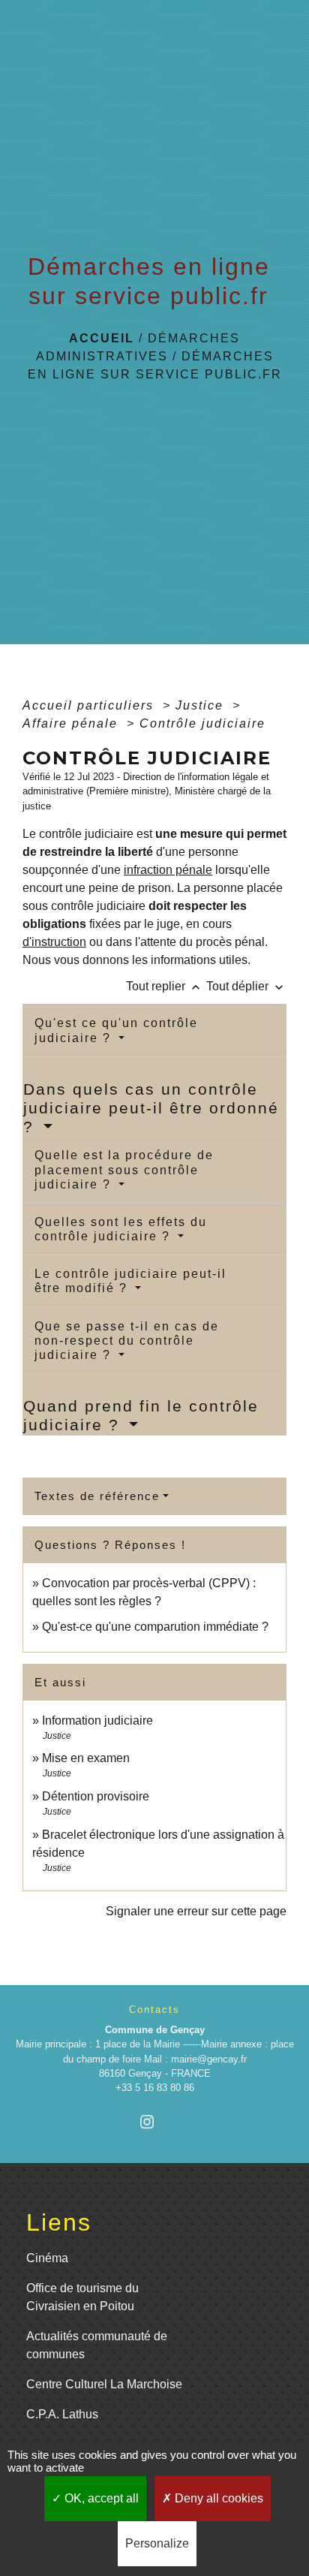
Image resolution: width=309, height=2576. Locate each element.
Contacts (154, 2010)
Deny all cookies (217, 2498)
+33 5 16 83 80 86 (155, 2088)
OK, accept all (100, 2498)
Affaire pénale (72, 723)
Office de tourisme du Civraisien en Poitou (82, 2297)
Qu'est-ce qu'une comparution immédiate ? (155, 1627)
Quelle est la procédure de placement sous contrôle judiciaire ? (124, 1169)
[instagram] (154, 2121)
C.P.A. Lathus (62, 2414)
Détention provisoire (96, 1796)
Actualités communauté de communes (97, 2345)
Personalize (157, 2543)
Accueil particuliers (90, 705)
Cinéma (47, 2258)
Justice (202, 705)
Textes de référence (97, 1496)
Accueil (102, 338)
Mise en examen (86, 1758)
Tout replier (165, 986)
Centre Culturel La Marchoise (104, 2384)
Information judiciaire (97, 1720)
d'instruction (54, 942)
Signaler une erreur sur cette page (196, 1911)
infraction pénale (168, 870)
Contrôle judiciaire (202, 723)
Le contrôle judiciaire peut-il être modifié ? (130, 1281)
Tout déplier (246, 986)
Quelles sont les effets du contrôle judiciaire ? (121, 1229)
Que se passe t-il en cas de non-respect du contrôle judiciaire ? (127, 1341)
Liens (59, 2222)
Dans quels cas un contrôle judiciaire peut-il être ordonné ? (151, 1108)
